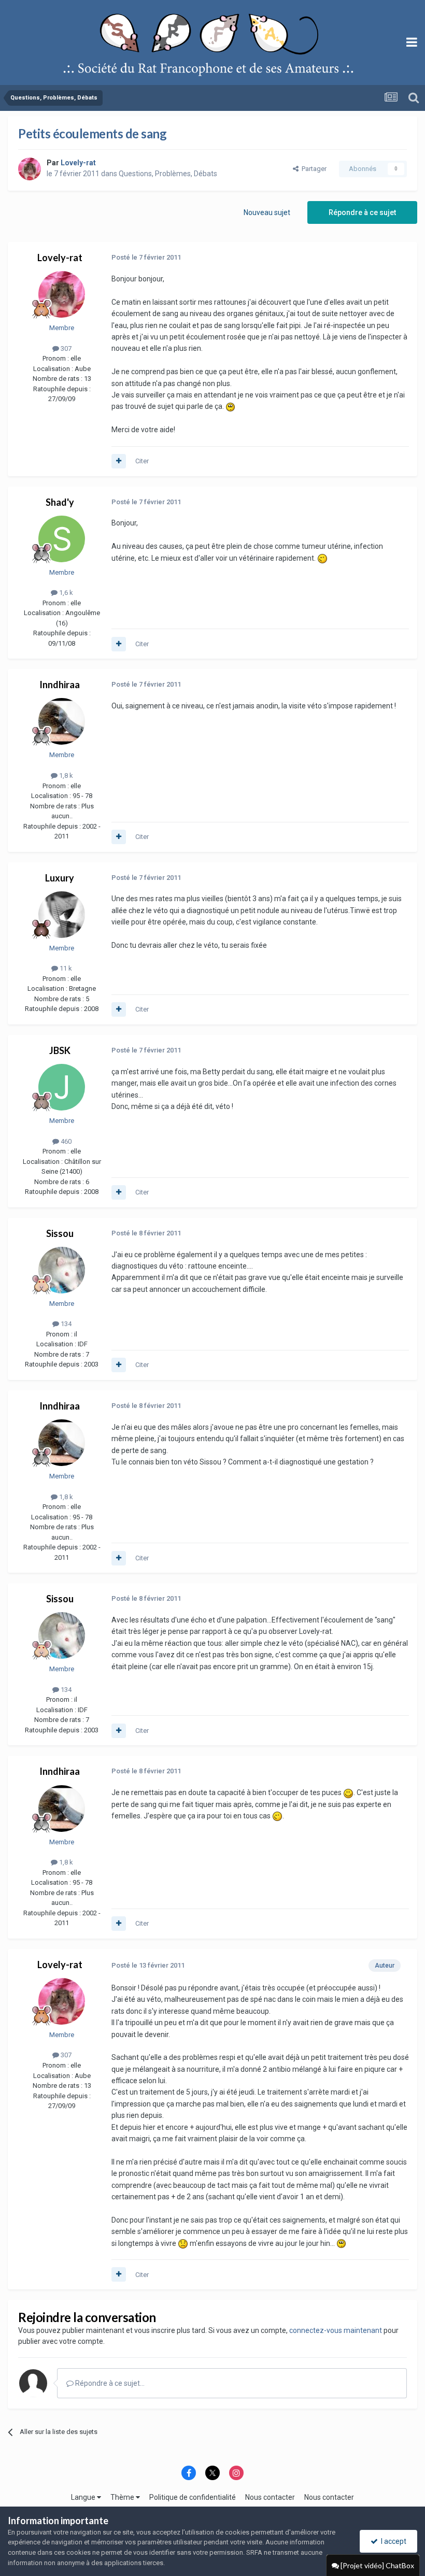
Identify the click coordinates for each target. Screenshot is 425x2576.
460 (65, 1141)
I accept (392, 2541)
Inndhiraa (60, 685)
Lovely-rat (60, 258)
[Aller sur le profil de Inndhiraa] (62, 721)
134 (65, 1324)
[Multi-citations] (119, 461)
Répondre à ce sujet (362, 212)
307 (65, 348)
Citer (142, 461)
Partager (313, 169)
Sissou (60, 1233)
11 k (65, 968)
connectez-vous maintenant (336, 2330)
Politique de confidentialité (193, 2497)
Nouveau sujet (267, 212)
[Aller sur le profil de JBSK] (62, 1087)
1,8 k (65, 775)
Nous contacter (270, 2497)
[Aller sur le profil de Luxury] (62, 915)
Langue (84, 2497)
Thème (123, 2497)
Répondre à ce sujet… (109, 2383)
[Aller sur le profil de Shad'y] (62, 539)
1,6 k (65, 593)
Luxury (60, 878)
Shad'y (60, 502)
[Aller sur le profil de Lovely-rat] (30, 169)
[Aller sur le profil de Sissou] (62, 1270)
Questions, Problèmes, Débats (168, 174)
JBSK (60, 1050)
